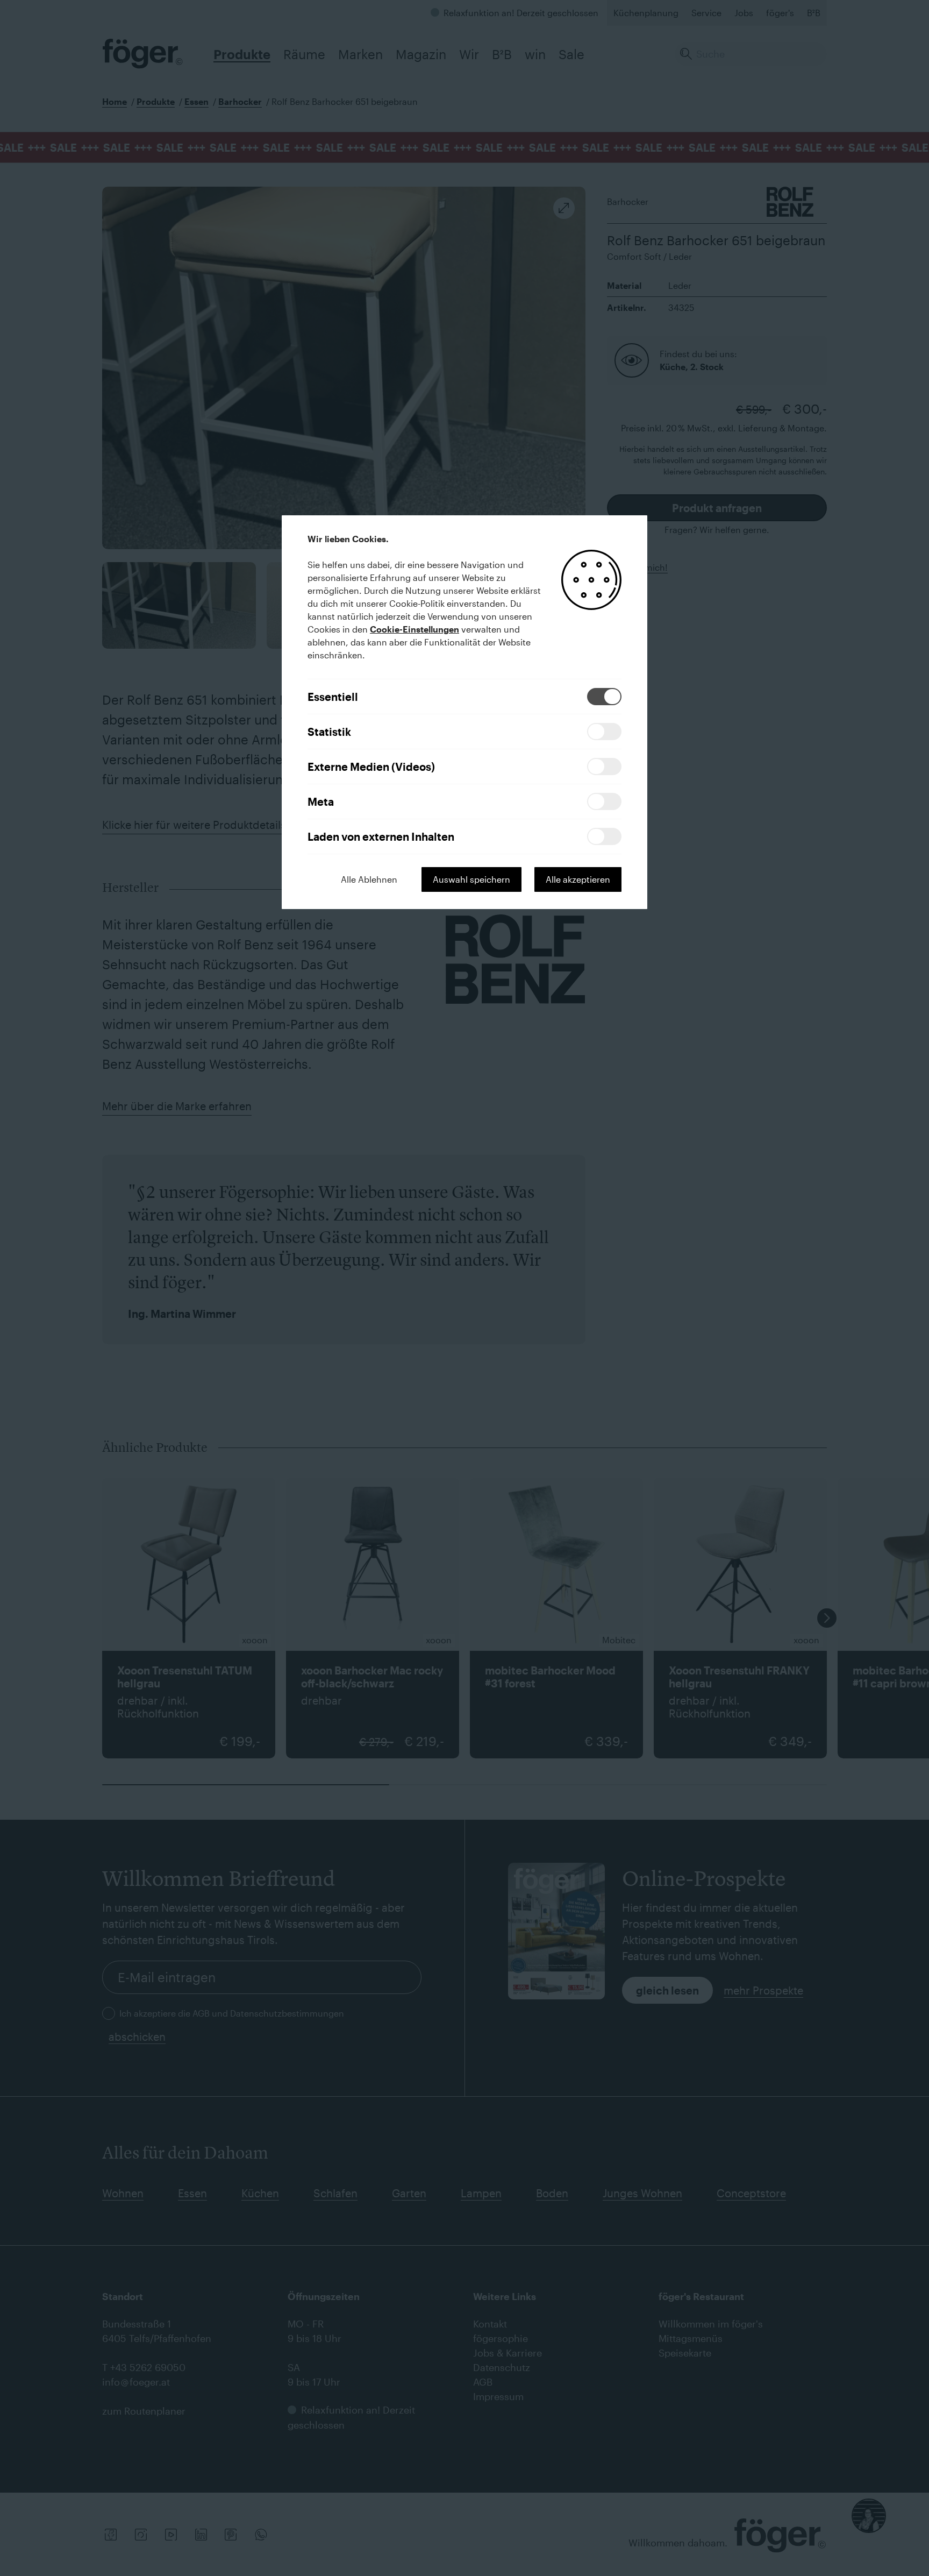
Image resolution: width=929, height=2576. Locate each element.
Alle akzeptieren (578, 879)
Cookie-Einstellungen (415, 629)
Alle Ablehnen (369, 879)
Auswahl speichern (471, 879)
